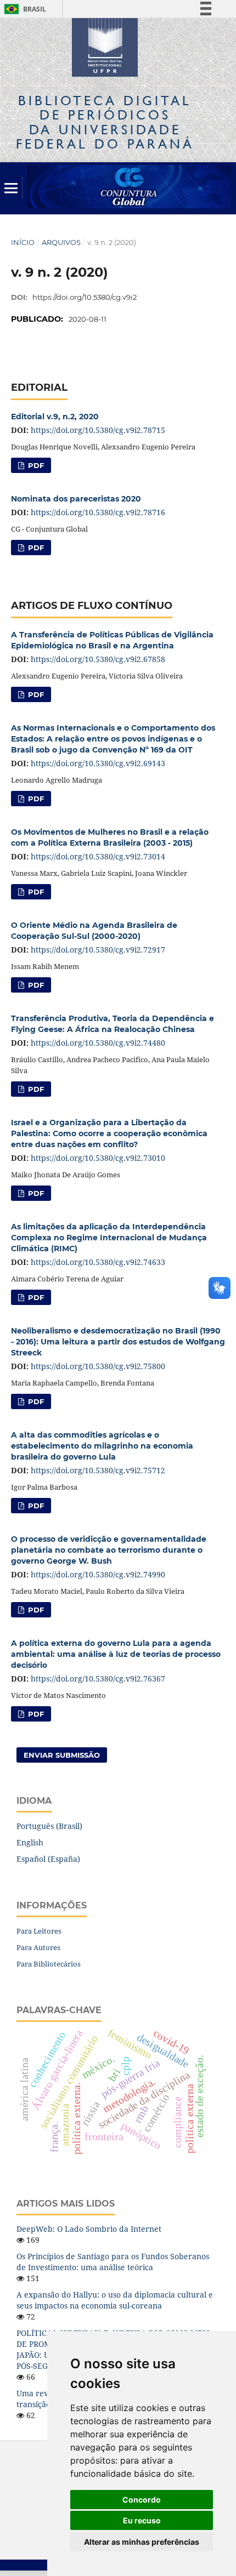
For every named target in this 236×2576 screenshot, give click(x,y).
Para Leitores (39, 1931)
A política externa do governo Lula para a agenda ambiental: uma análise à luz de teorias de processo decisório (116, 1654)
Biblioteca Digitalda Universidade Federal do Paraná (105, 122)
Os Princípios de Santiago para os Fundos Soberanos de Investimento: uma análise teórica (113, 2262)
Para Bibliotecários (49, 1964)
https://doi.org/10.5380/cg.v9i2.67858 (98, 659)
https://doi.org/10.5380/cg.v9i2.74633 (98, 1262)
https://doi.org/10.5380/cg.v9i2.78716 (98, 512)
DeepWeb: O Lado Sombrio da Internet (89, 2229)
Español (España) (48, 1859)
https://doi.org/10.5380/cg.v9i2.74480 (98, 1043)
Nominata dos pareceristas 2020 (76, 499)
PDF (35, 465)
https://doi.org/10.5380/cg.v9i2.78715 (98, 430)
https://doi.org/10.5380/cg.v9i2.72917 (98, 950)
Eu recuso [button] (142, 2520)
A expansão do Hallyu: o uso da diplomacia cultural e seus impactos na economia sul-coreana (115, 2300)
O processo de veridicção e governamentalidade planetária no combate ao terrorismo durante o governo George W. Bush (109, 1550)
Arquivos (61, 242)
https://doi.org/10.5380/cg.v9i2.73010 (98, 1158)
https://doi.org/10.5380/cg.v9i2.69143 (98, 763)
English (30, 1842)
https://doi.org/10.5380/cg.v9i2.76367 (98, 1679)
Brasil (23, 9)
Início (23, 242)
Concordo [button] (142, 2500)
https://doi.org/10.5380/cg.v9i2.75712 (98, 1470)
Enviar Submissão (62, 1755)
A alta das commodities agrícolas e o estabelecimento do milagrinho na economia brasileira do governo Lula (102, 1446)
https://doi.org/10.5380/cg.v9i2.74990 (98, 1574)
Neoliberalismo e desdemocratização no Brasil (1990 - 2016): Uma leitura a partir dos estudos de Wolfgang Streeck (118, 1342)
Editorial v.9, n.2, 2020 (55, 417)
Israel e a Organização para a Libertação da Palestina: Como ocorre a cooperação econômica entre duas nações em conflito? (109, 1133)
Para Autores (38, 1947)
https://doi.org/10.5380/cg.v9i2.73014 (98, 856)
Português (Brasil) (49, 1826)
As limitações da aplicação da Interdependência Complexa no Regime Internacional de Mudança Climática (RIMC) (109, 1238)
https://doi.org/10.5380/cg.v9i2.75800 (98, 1366)
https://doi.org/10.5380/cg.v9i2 (85, 297)
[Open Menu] (11, 188)
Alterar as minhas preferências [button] (142, 2542)
